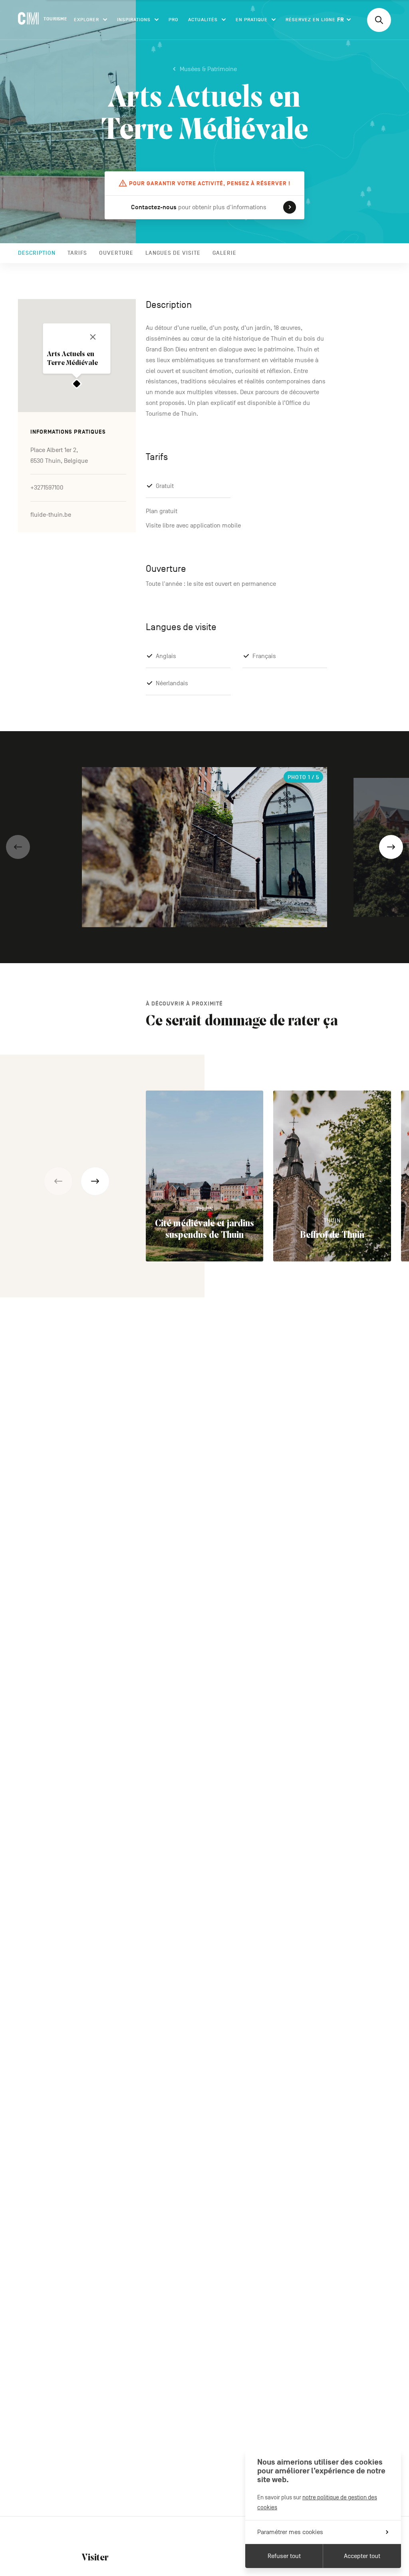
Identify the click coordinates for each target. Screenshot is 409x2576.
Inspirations (134, 20)
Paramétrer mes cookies (290, 2532)
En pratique (252, 20)
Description (37, 253)
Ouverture (116, 253)
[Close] (93, 337)
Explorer (86, 20)
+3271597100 (47, 488)
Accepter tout (362, 2556)
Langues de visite (173, 253)
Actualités (203, 20)
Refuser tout (284, 2556)
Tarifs (77, 253)
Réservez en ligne (311, 20)
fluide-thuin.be (51, 515)
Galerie (224, 253)
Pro (173, 20)
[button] (18, 847)
